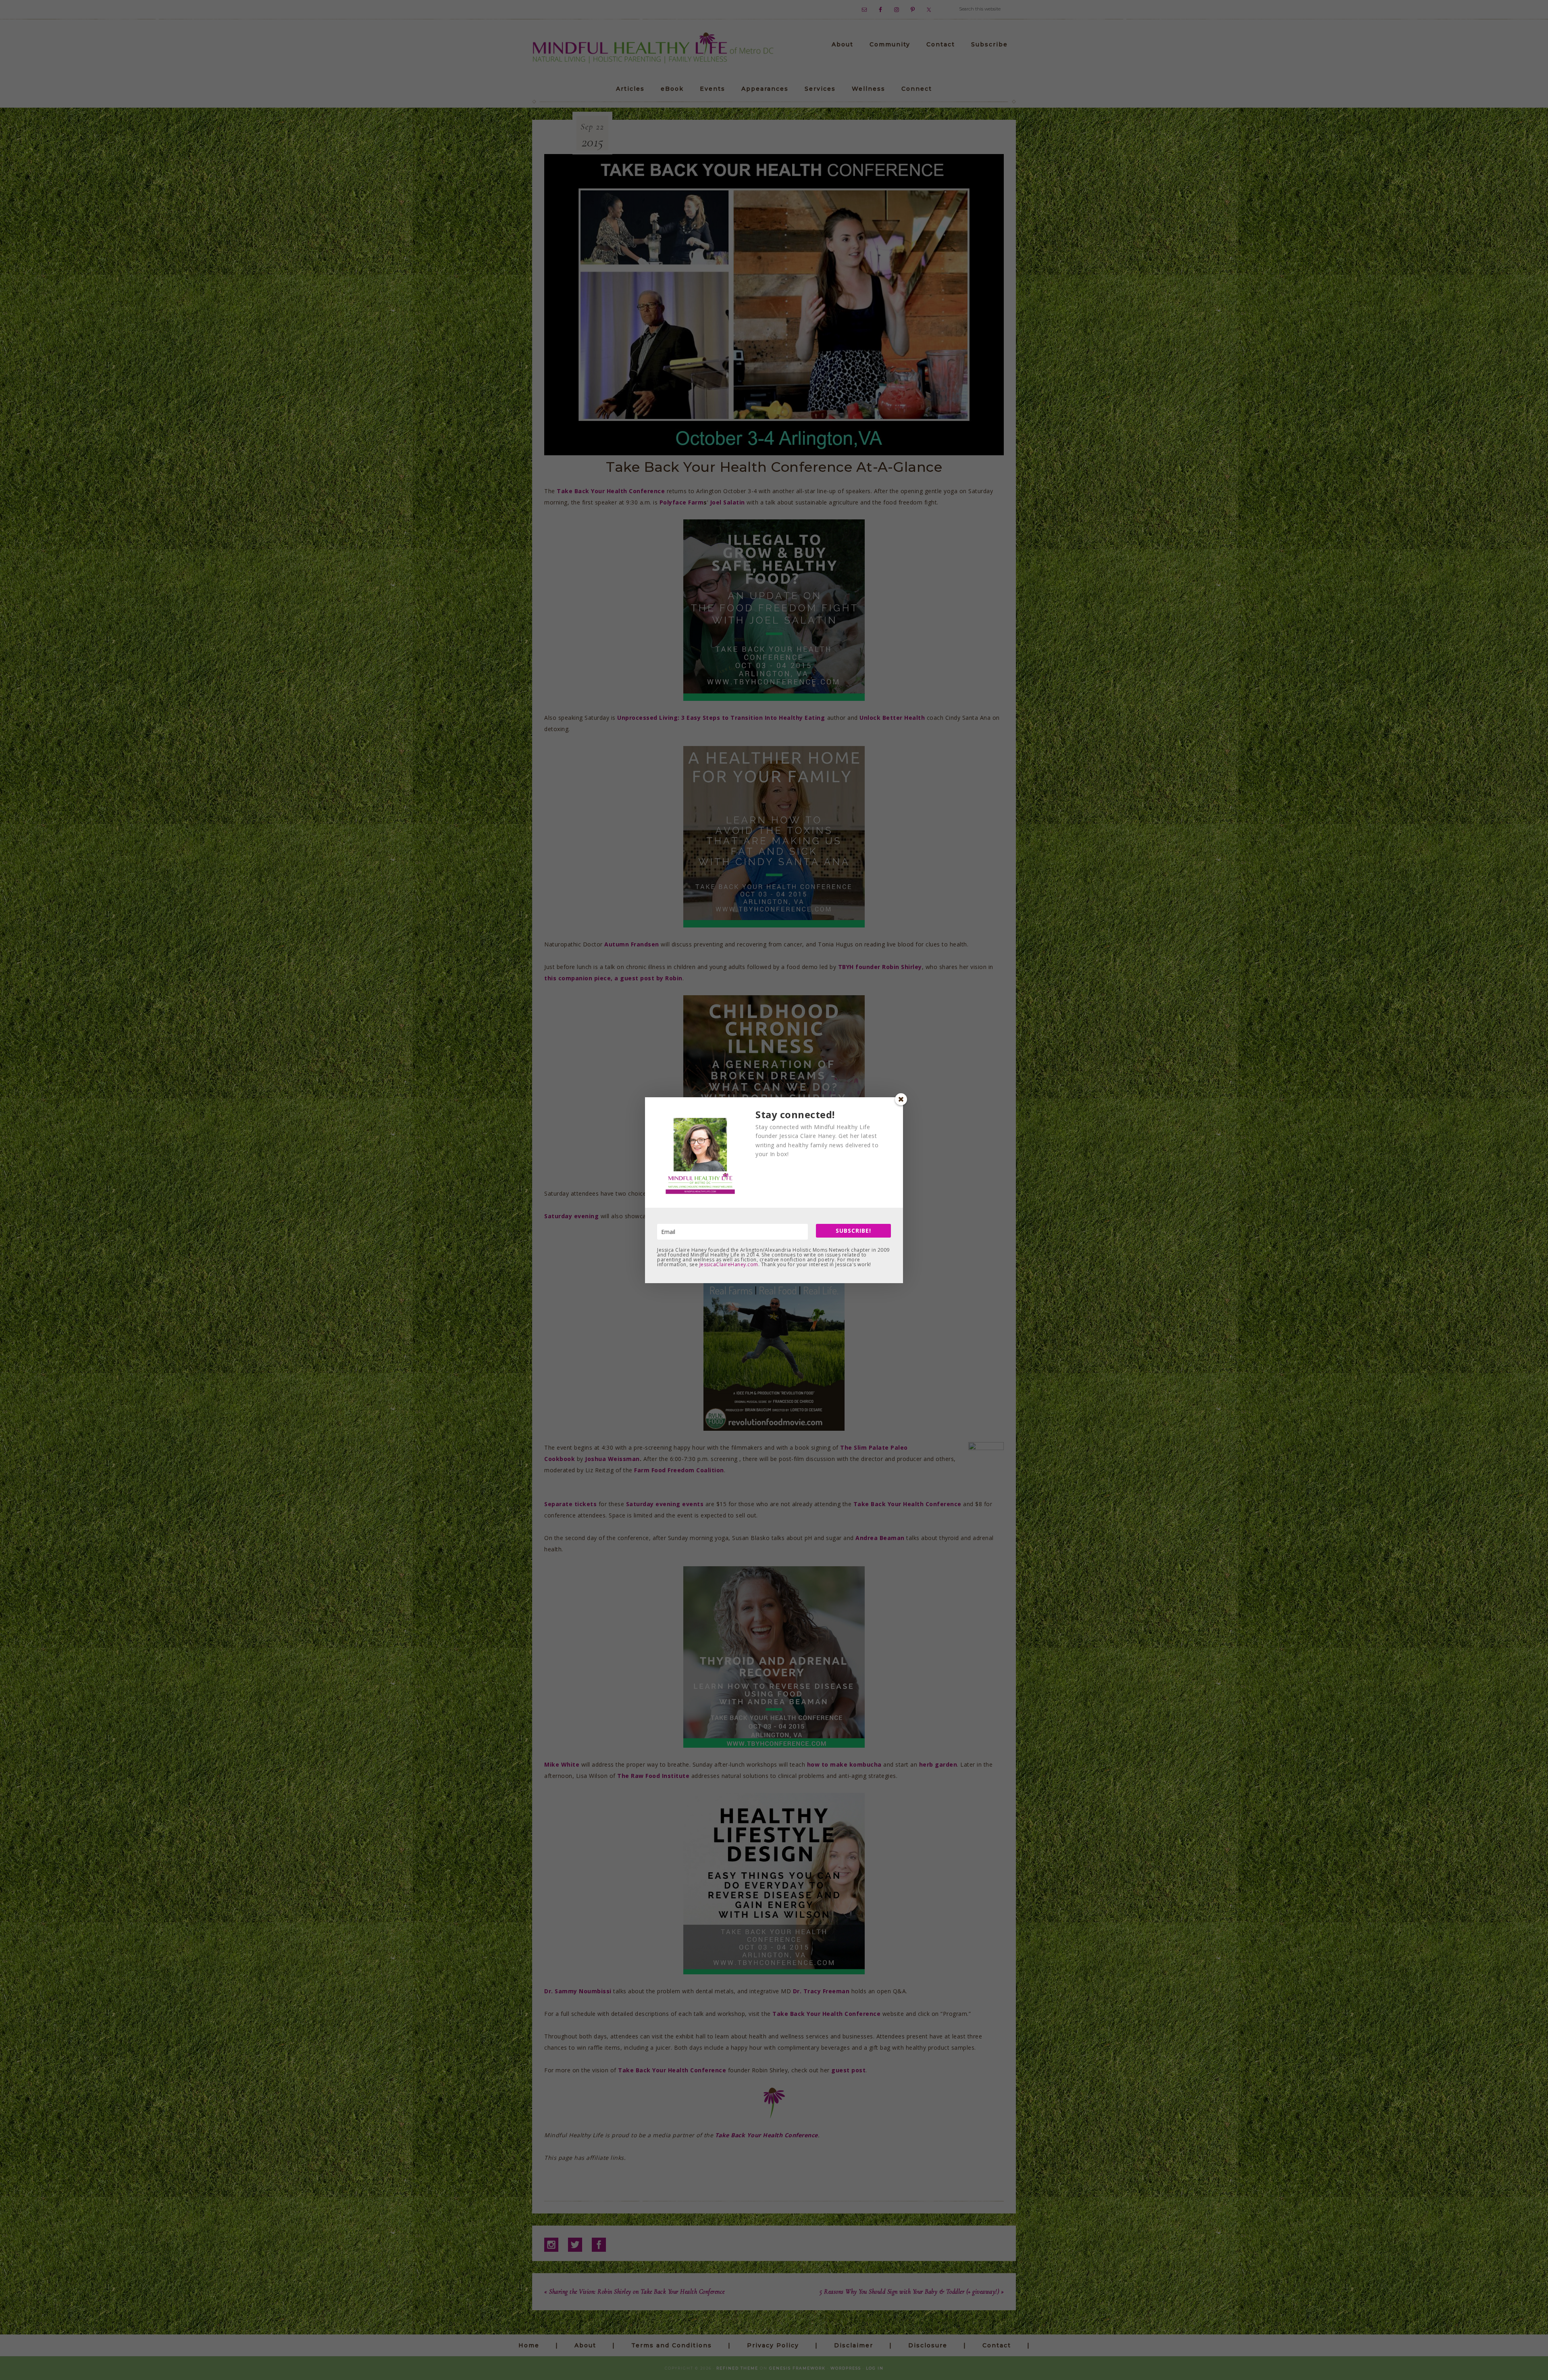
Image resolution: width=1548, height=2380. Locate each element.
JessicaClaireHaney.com (729, 1264)
